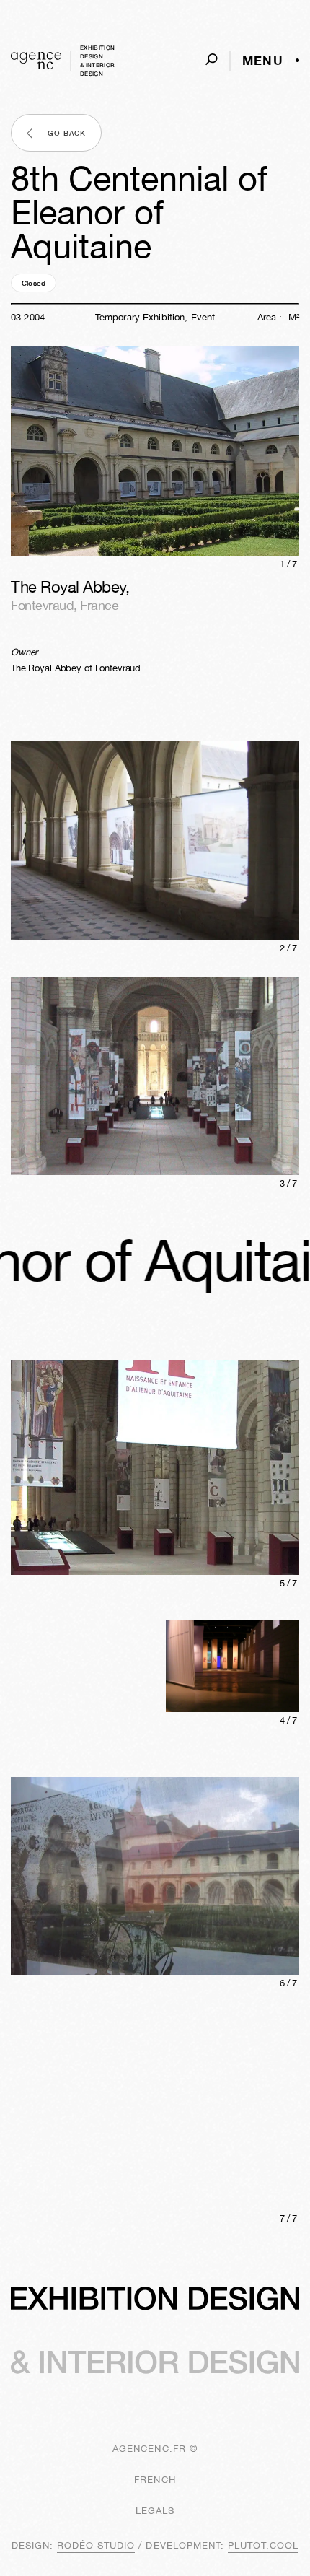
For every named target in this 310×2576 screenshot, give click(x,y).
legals (155, 2511)
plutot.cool (263, 2545)
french (155, 2480)
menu (263, 61)
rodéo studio (96, 2545)
